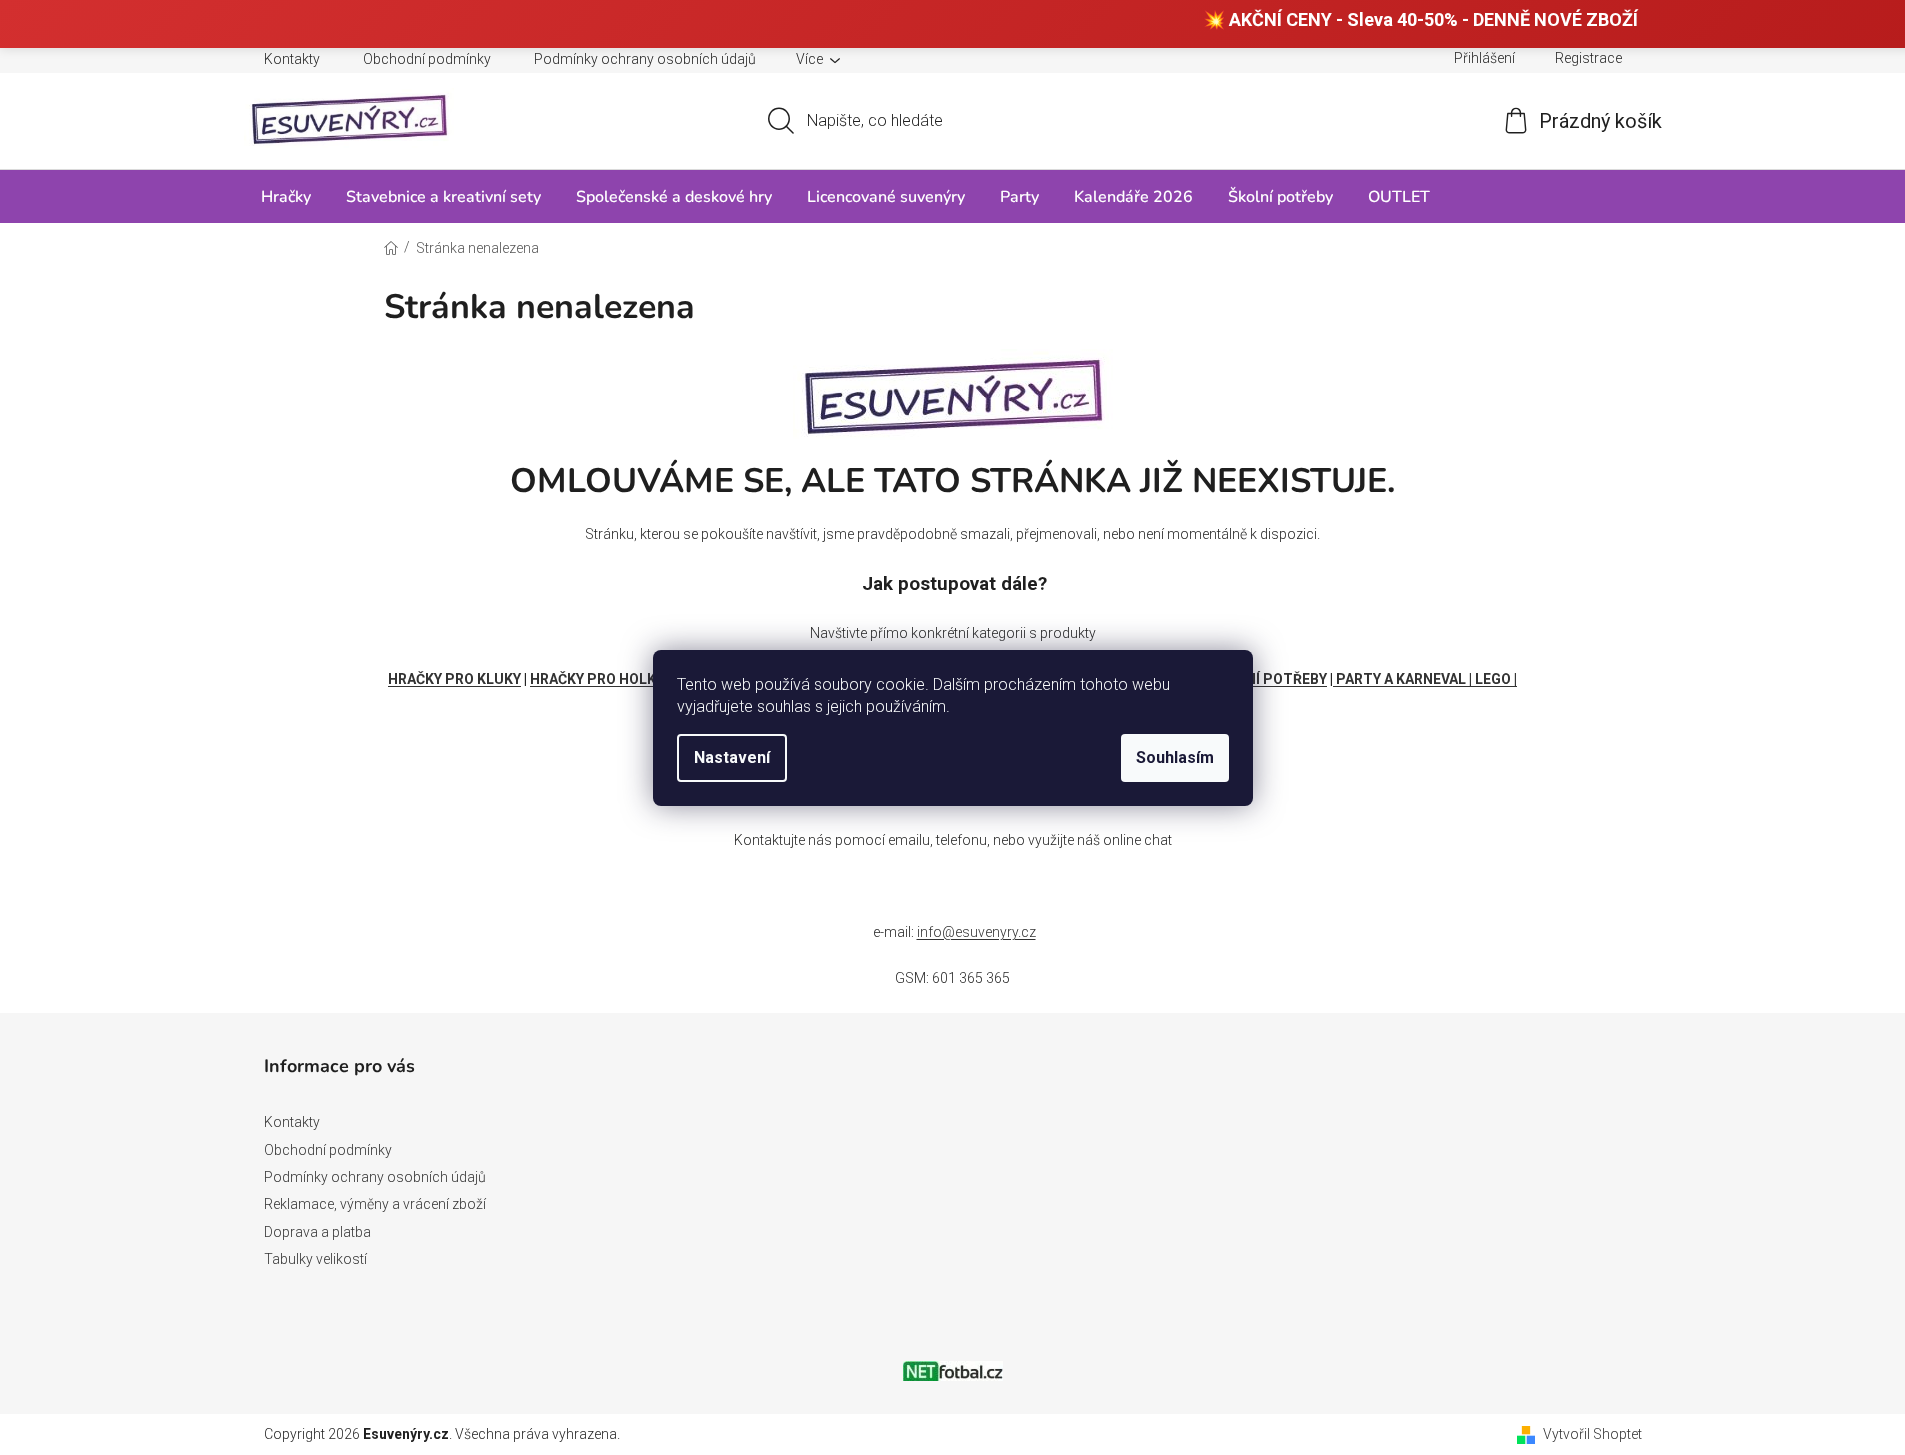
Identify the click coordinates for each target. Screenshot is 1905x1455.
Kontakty (292, 59)
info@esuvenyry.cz (976, 932)
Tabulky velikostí (315, 1259)
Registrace (1588, 58)
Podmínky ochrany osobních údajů (645, 59)
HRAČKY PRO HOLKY (597, 679)
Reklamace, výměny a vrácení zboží (375, 1204)
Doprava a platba (317, 1232)
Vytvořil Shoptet (1592, 1434)
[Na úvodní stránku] (953, 392)
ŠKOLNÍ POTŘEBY (1268, 679)
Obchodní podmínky (427, 59)
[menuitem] (286, 196)
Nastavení (732, 757)
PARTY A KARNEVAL (1401, 679)
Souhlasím (1175, 757)
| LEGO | (1493, 679)
